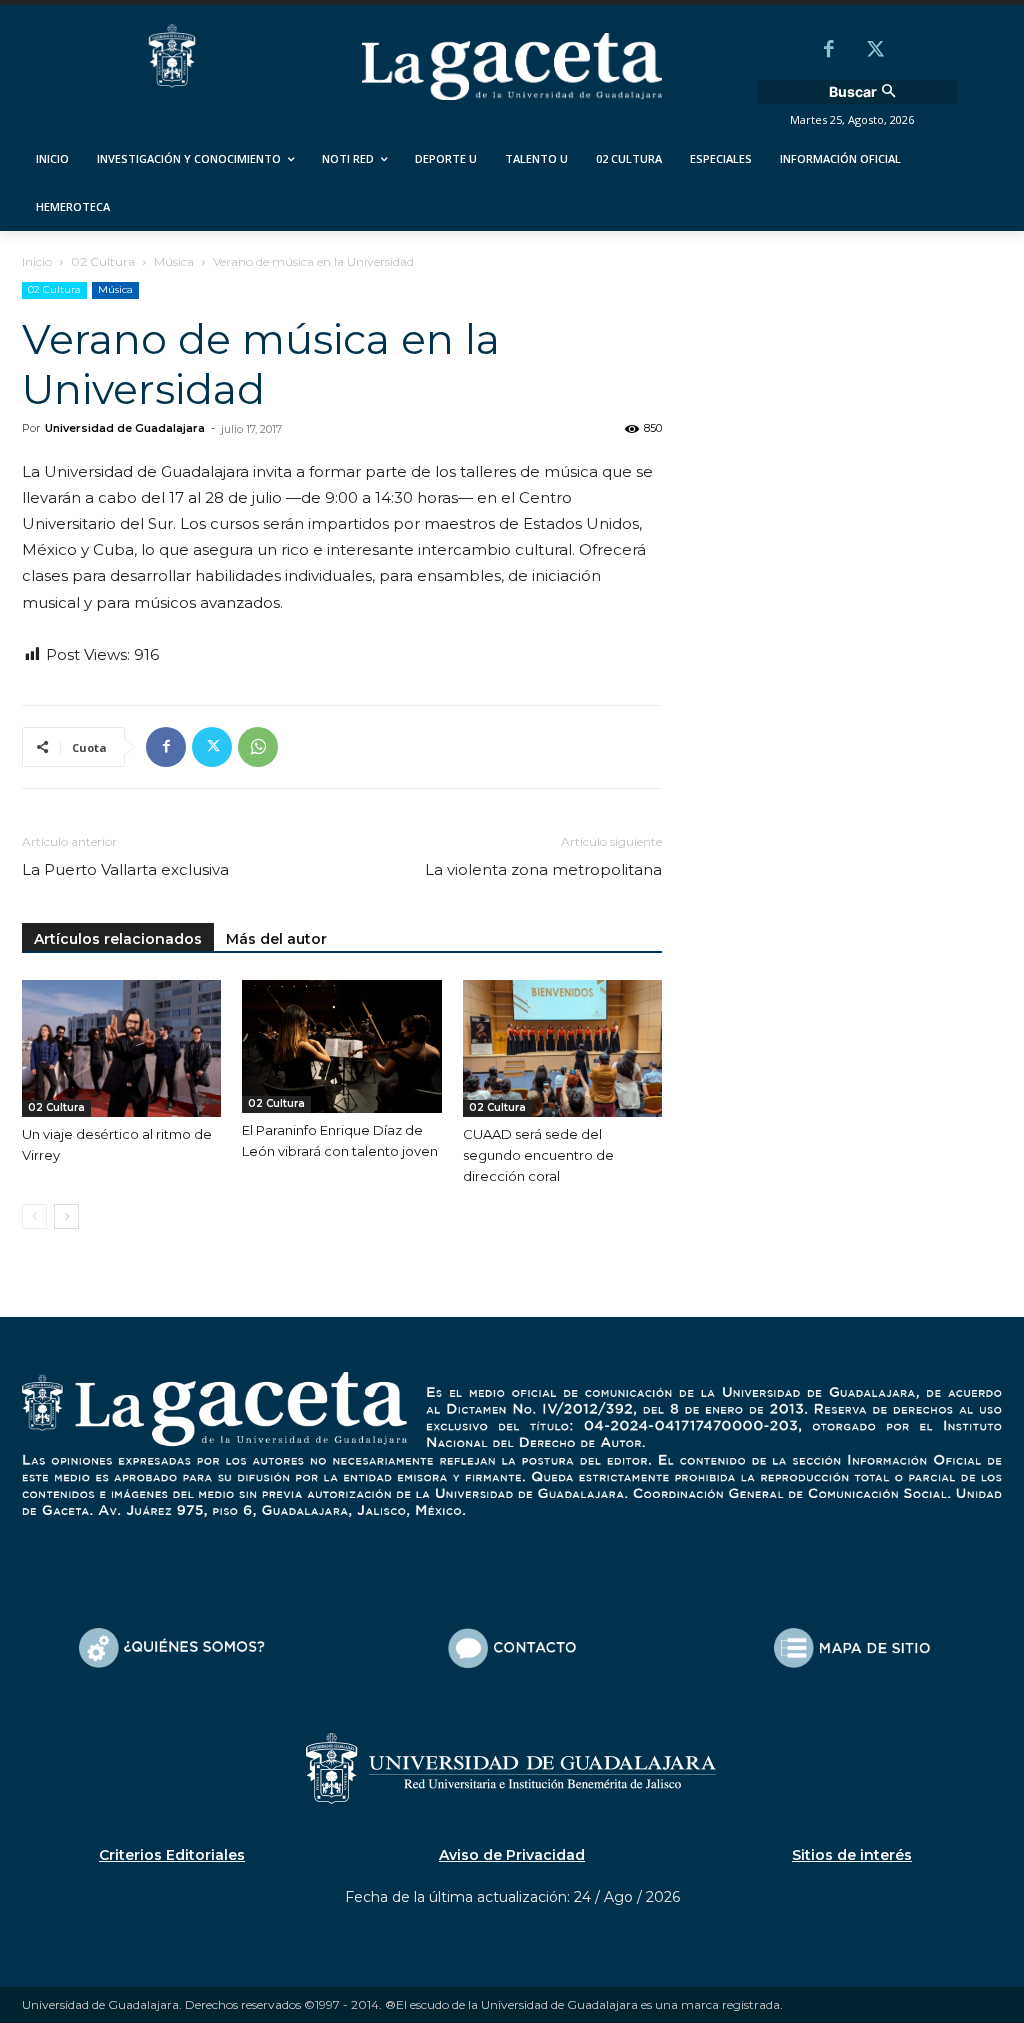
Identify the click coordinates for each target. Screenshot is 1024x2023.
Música (174, 261)
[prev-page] (34, 1216)
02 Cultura (103, 261)
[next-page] (66, 1216)
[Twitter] (875, 51)
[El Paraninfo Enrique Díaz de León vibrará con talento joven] (341, 1046)
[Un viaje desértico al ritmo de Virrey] (121, 1048)
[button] (864, 92)
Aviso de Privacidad (512, 1855)
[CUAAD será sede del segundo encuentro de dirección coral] (562, 1048)
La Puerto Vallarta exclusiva (125, 869)
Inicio (37, 261)
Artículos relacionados (118, 939)
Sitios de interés (852, 1855)
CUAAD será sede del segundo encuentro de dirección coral (538, 1155)
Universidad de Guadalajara (125, 428)
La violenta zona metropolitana (543, 869)
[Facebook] (829, 51)
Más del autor (276, 939)
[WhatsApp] (258, 747)
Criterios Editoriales (172, 1855)
